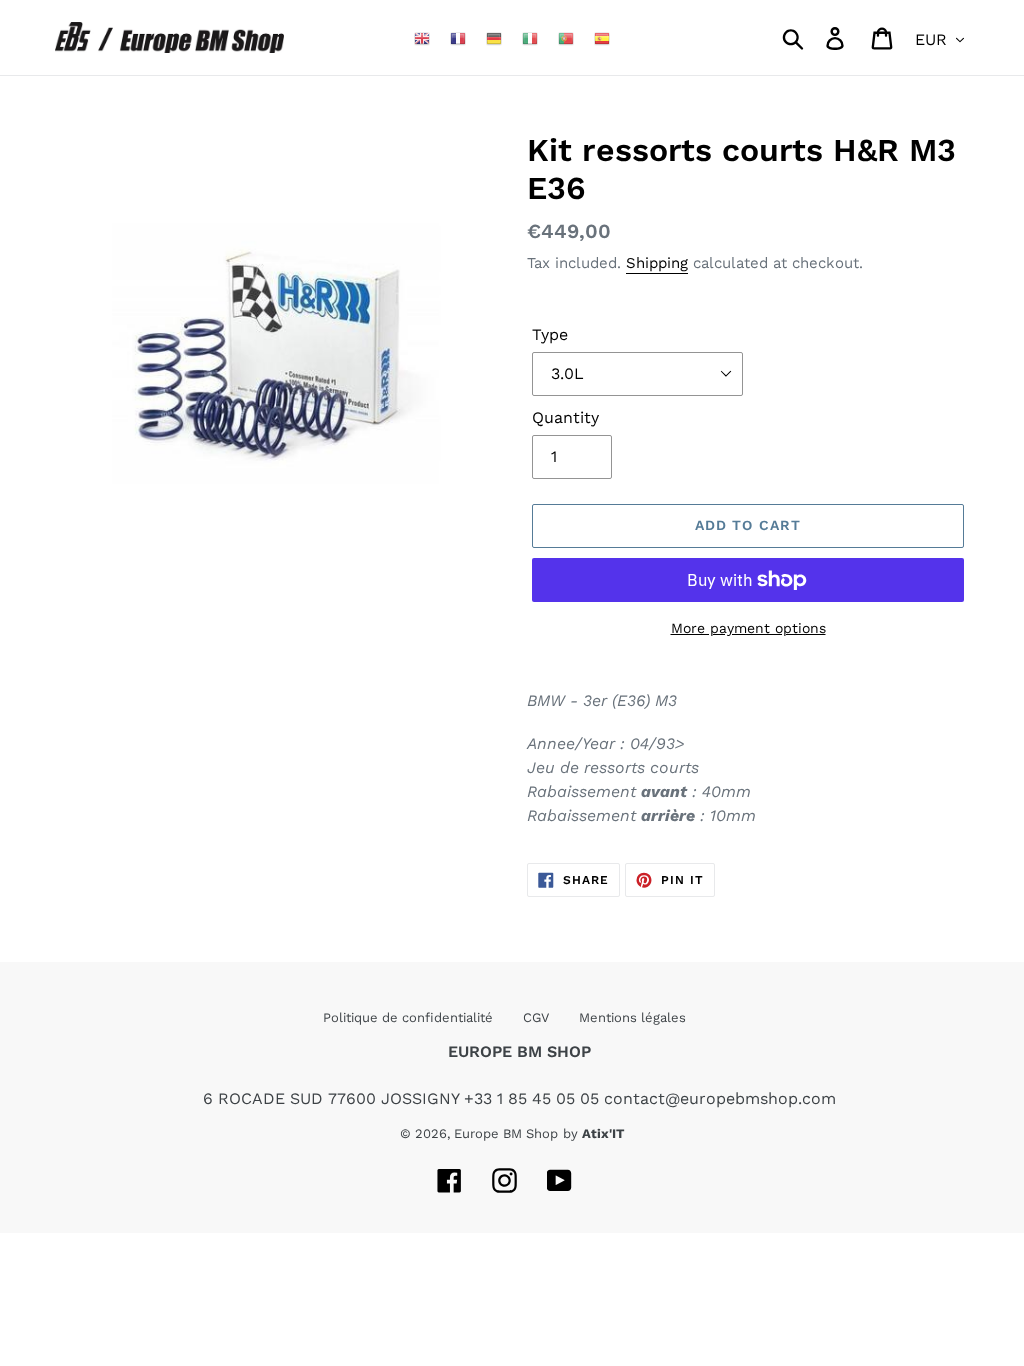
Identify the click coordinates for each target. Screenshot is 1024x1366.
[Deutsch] (494, 37)
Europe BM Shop (506, 1133)
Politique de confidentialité (408, 1017)
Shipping (657, 263)
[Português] (566, 37)
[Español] (602, 37)
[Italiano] (530, 37)
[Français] (458, 37)
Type (550, 334)
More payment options (748, 628)
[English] (422, 37)
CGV (536, 1017)
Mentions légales (632, 1017)
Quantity (565, 417)
